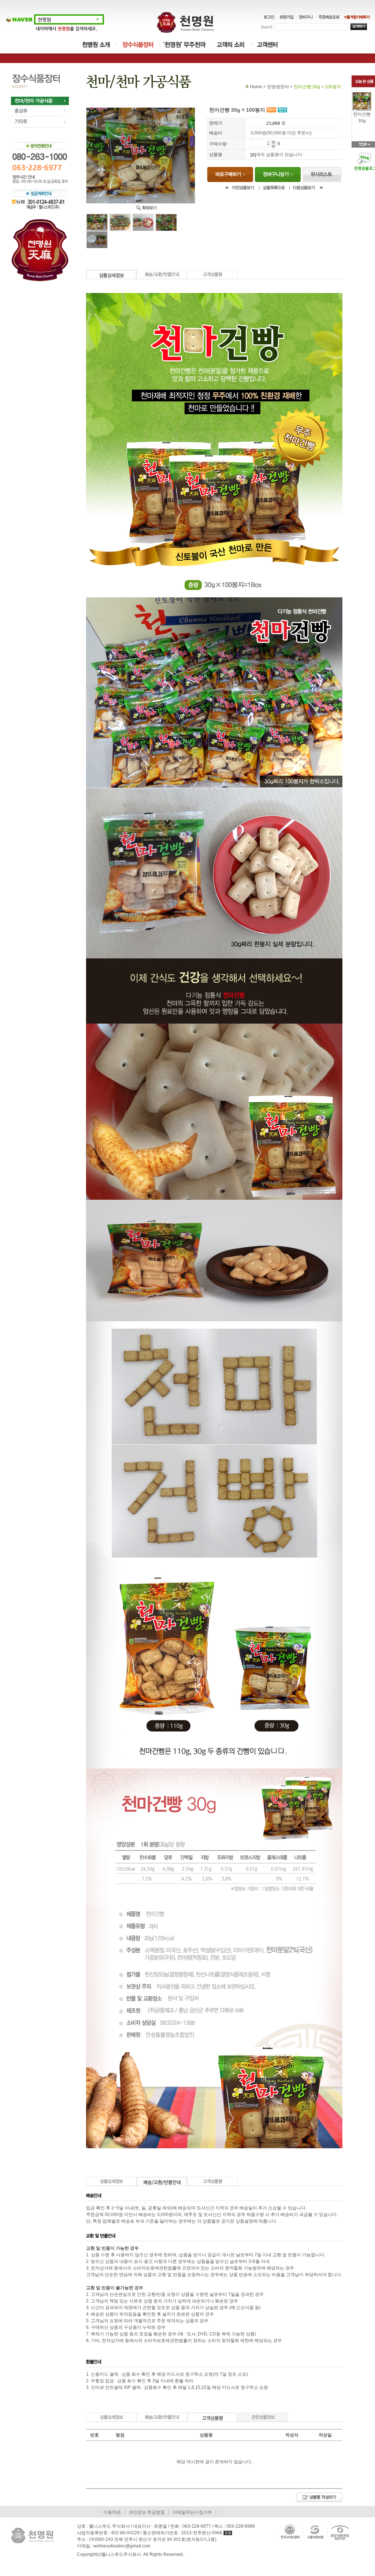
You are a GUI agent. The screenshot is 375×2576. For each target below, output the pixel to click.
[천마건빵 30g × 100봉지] (362, 94)
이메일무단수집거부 (192, 2512)
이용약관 (112, 2512)
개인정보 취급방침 (147, 2512)
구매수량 (218, 144)
